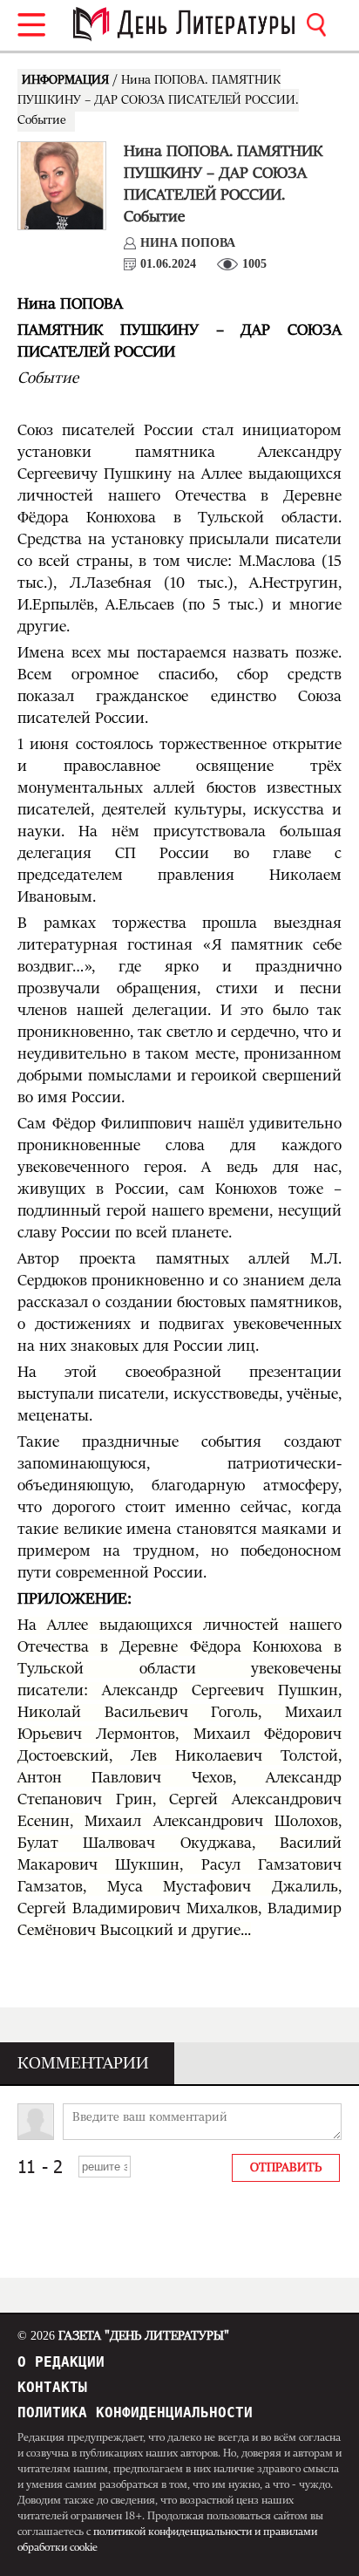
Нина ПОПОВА (188, 243)
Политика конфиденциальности (135, 2412)
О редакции (61, 2362)
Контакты (52, 2387)
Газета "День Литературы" (123, 2336)
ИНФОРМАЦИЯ (67, 80)
